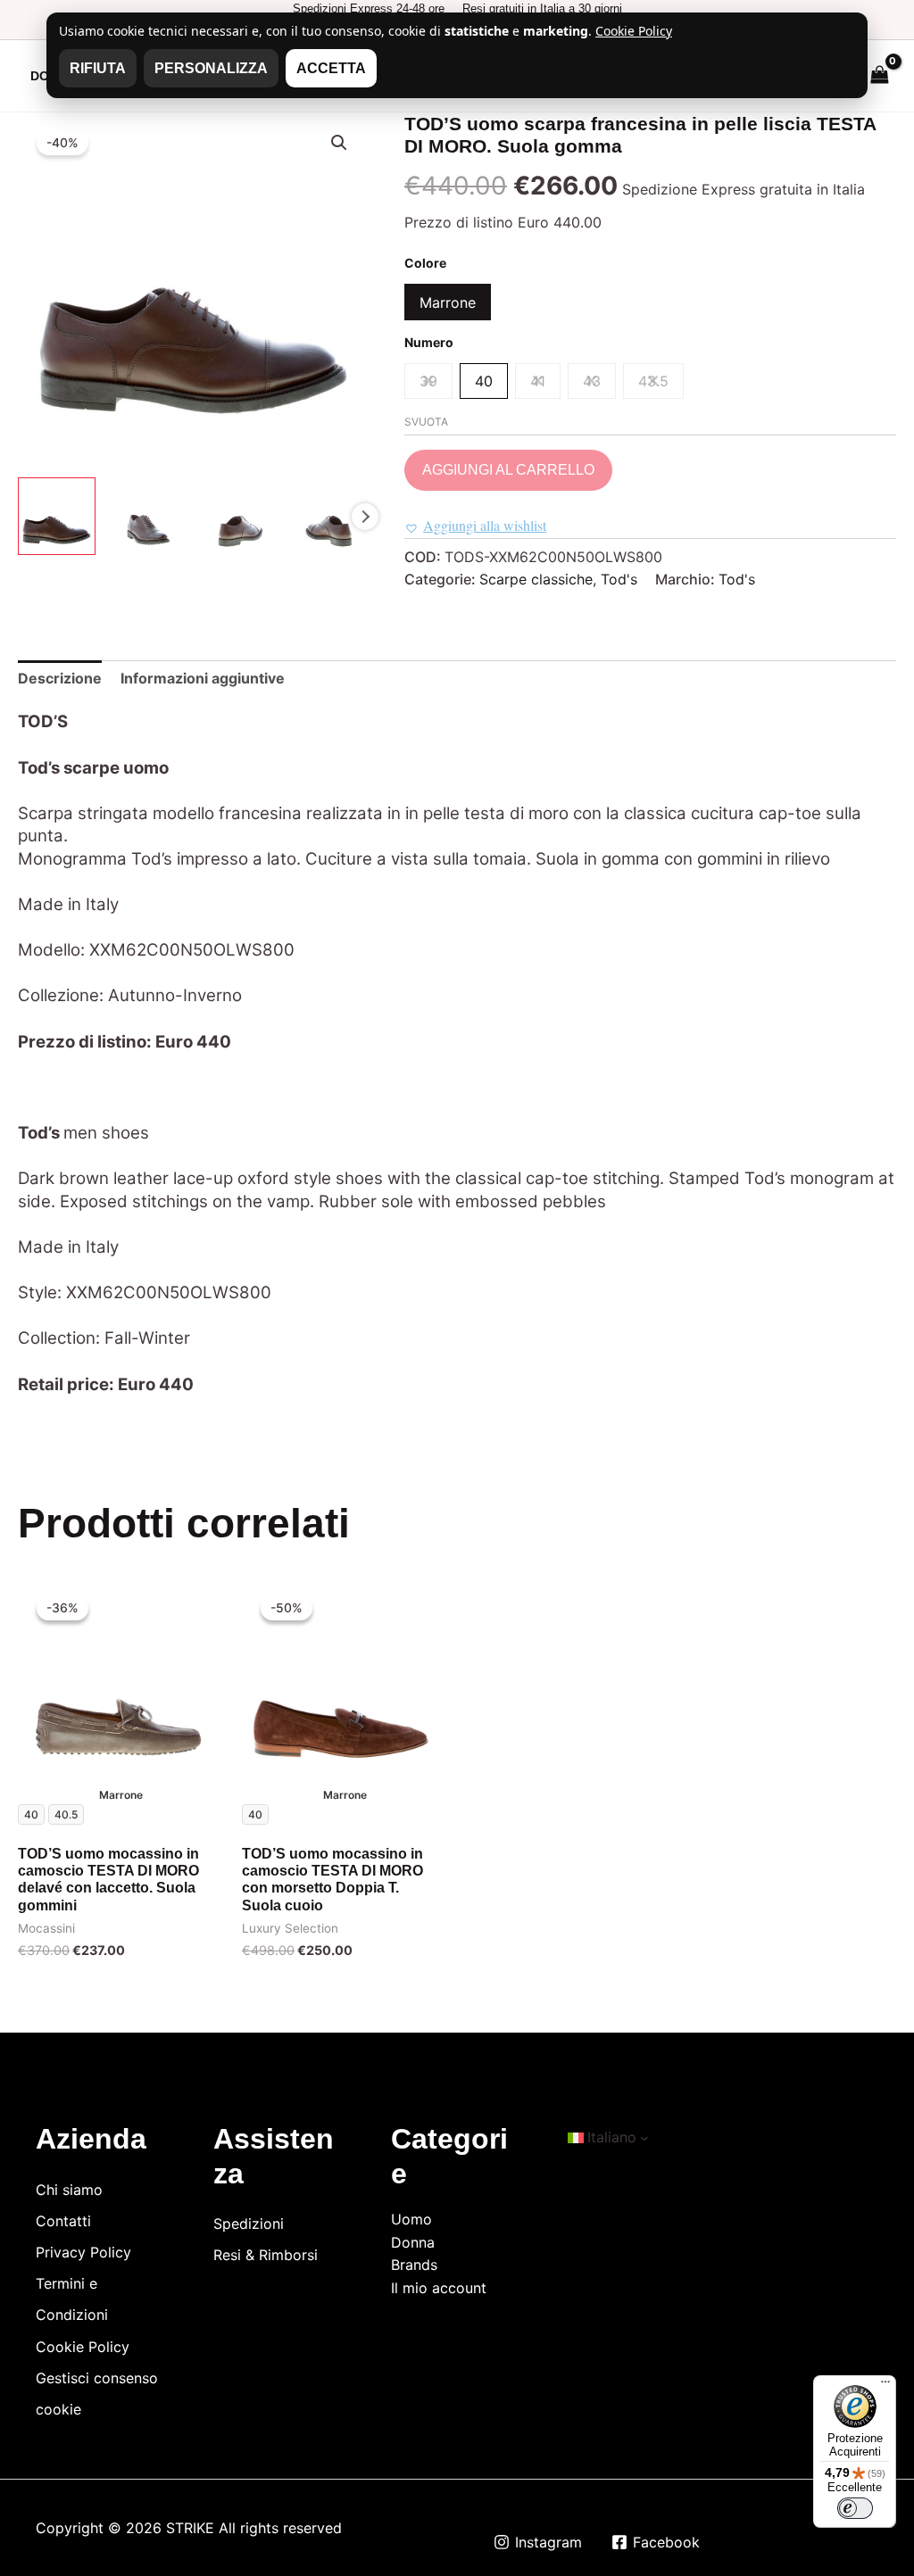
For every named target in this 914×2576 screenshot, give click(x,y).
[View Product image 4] (330, 516)
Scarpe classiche (536, 579)
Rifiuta (98, 68)
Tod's (619, 579)
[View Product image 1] (57, 516)
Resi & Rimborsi (266, 2255)
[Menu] (885, 2386)
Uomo (411, 2219)
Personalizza (211, 68)
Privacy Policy (83, 2252)
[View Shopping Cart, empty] (879, 75)
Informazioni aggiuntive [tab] (203, 678)
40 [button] (484, 381)
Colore (425, 263)
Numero (429, 342)
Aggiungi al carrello (508, 470)
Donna (413, 2242)
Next (365, 517)
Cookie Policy (83, 2347)
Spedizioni (249, 2224)
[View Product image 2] (148, 516)
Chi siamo (69, 2190)
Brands (414, 2265)
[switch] (855, 2508)
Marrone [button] (448, 302)
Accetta (331, 68)
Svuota (426, 422)
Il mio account (439, 2288)
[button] (339, 143)
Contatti (63, 2221)
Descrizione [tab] (60, 678)
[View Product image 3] (239, 516)
